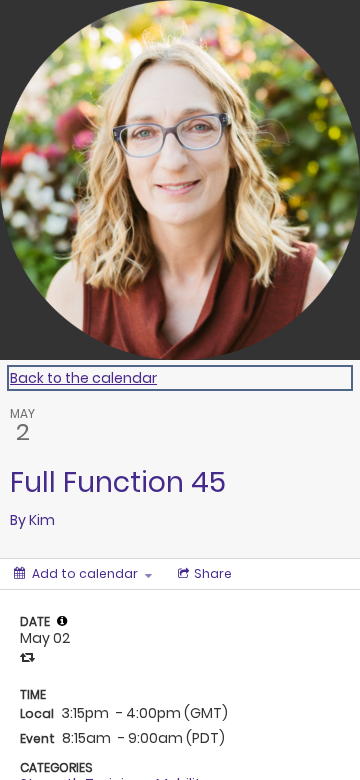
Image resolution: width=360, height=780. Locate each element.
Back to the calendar (83, 378)
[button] (62, 621)
